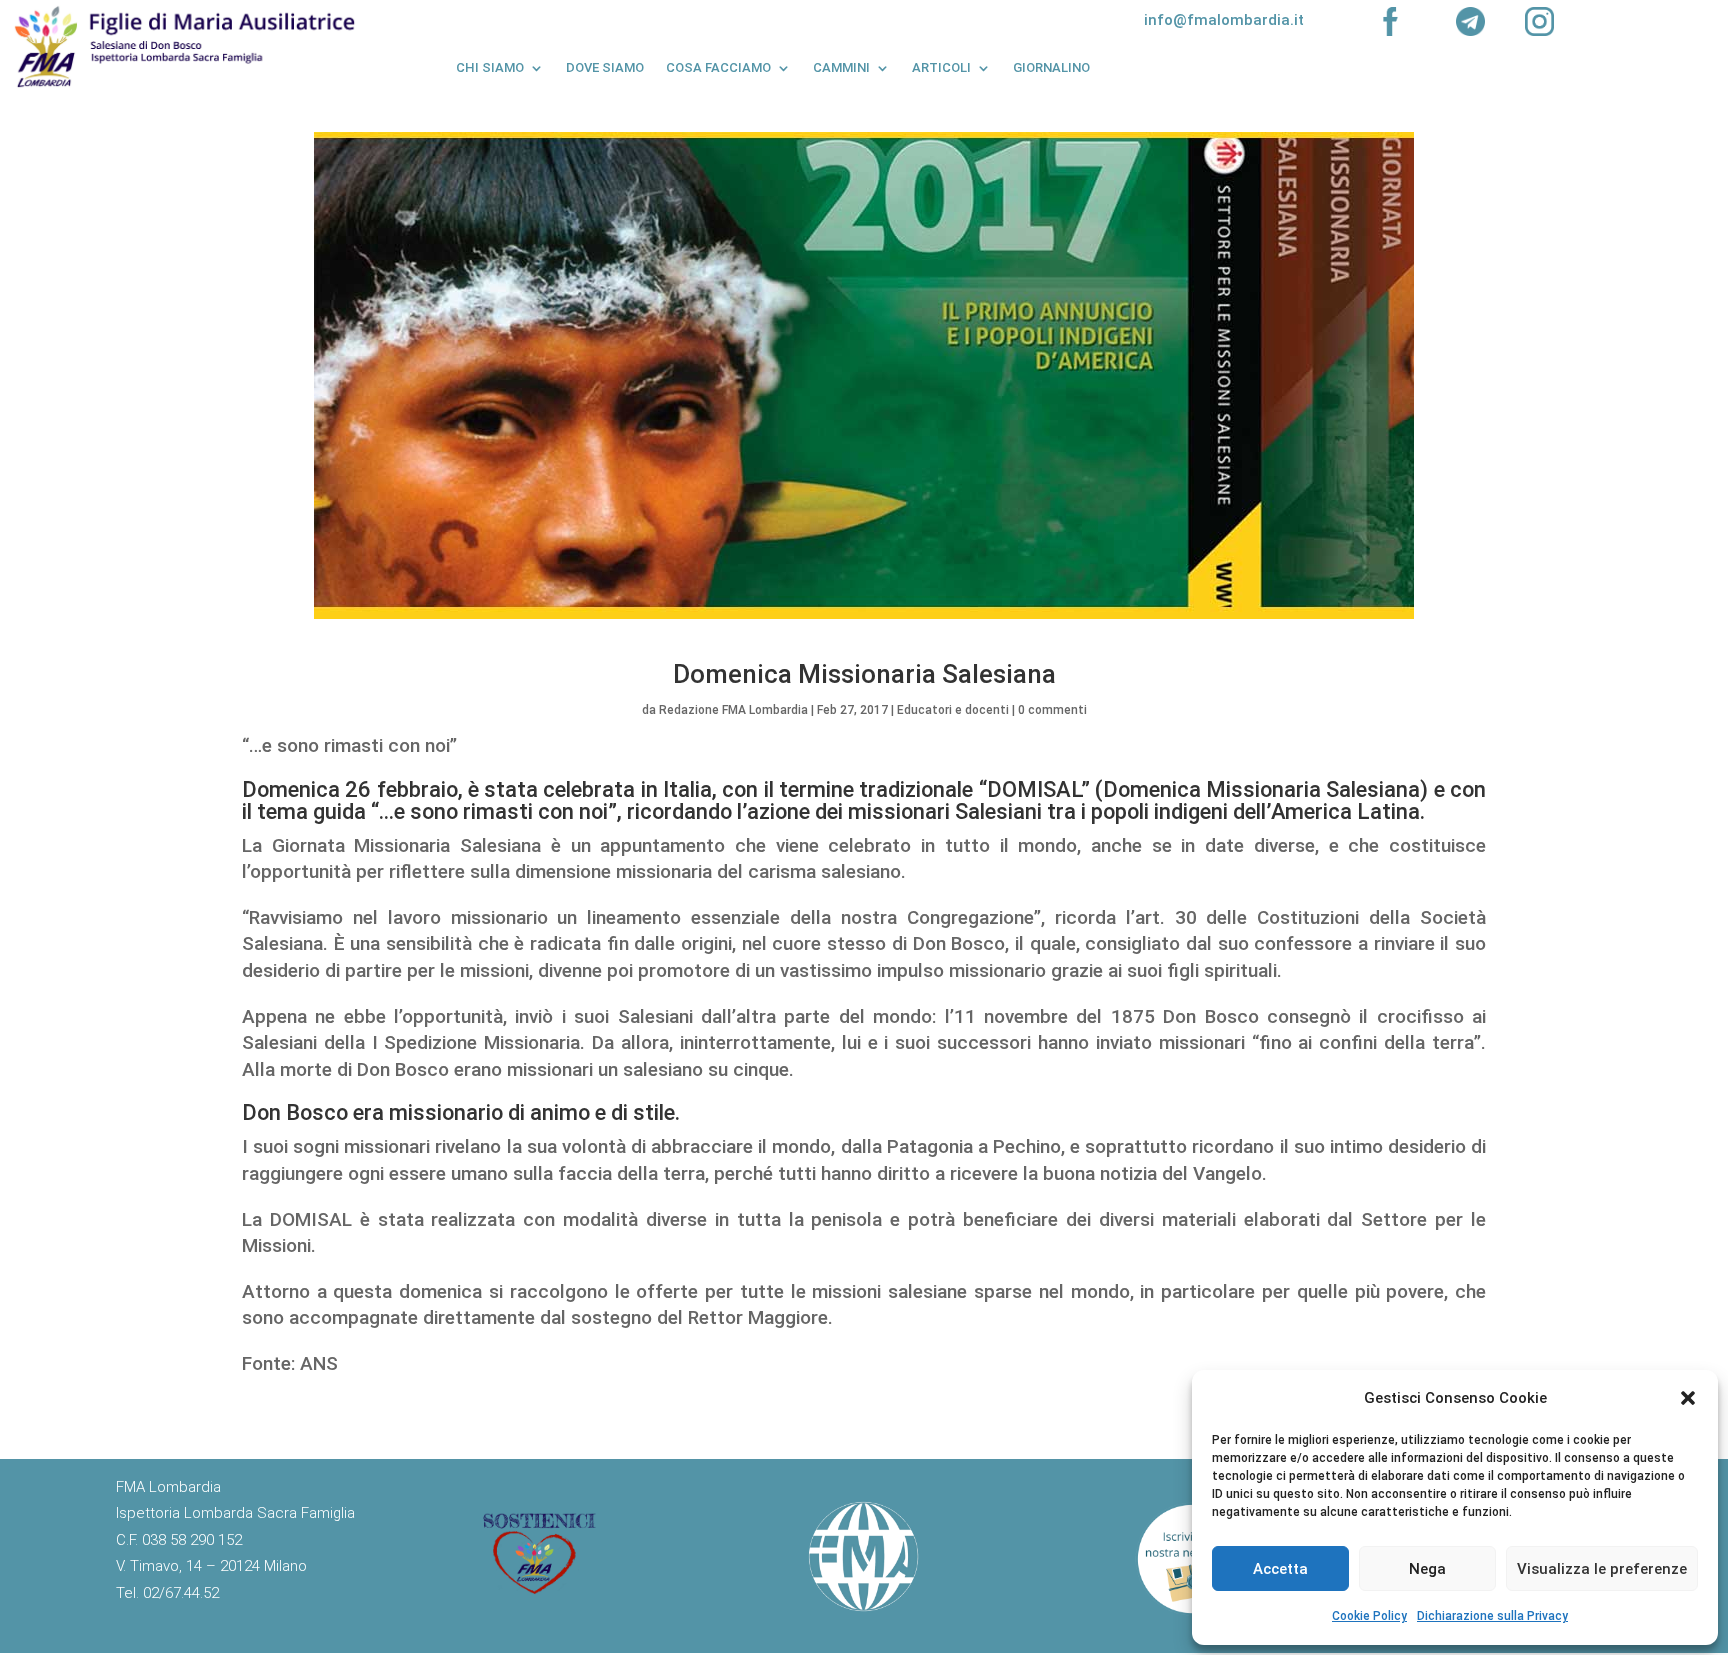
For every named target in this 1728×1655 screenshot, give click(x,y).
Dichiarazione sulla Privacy (1492, 1616)
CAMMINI (841, 67)
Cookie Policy (1369, 1616)
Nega (1427, 1569)
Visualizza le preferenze (1602, 1569)
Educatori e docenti (953, 710)
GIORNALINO (1051, 67)
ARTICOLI (941, 67)
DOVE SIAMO (605, 67)
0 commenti (1052, 710)
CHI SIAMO (490, 67)
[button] (1688, 1398)
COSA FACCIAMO (718, 67)
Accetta (1280, 1569)
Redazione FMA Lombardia (733, 710)
